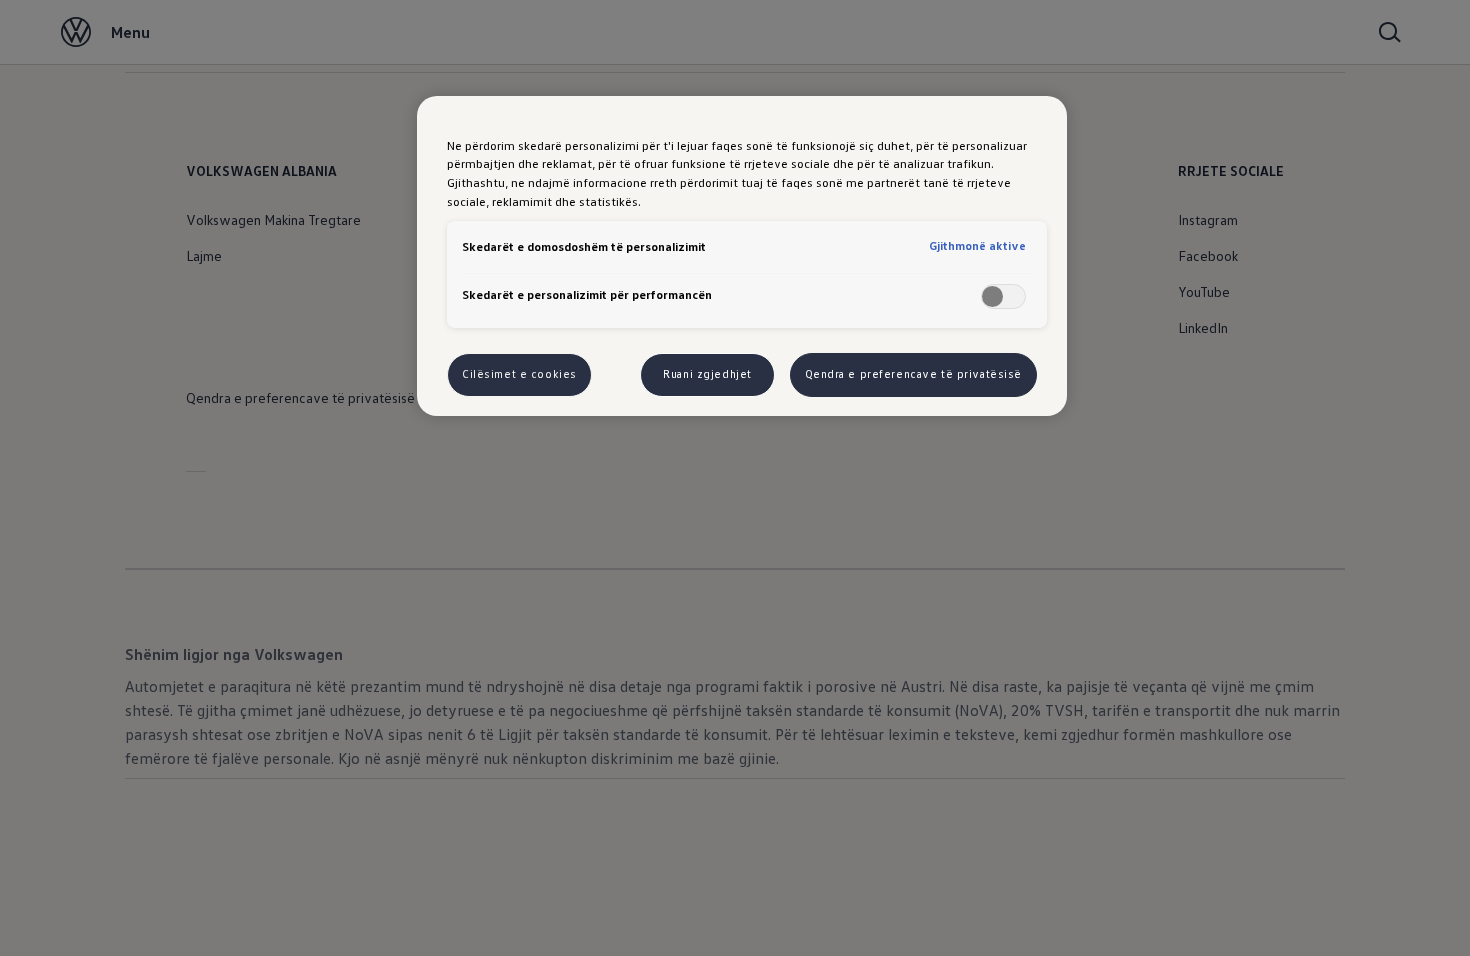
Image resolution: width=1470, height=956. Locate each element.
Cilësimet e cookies (519, 374)
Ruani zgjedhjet (707, 374)
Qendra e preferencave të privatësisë (914, 374)
